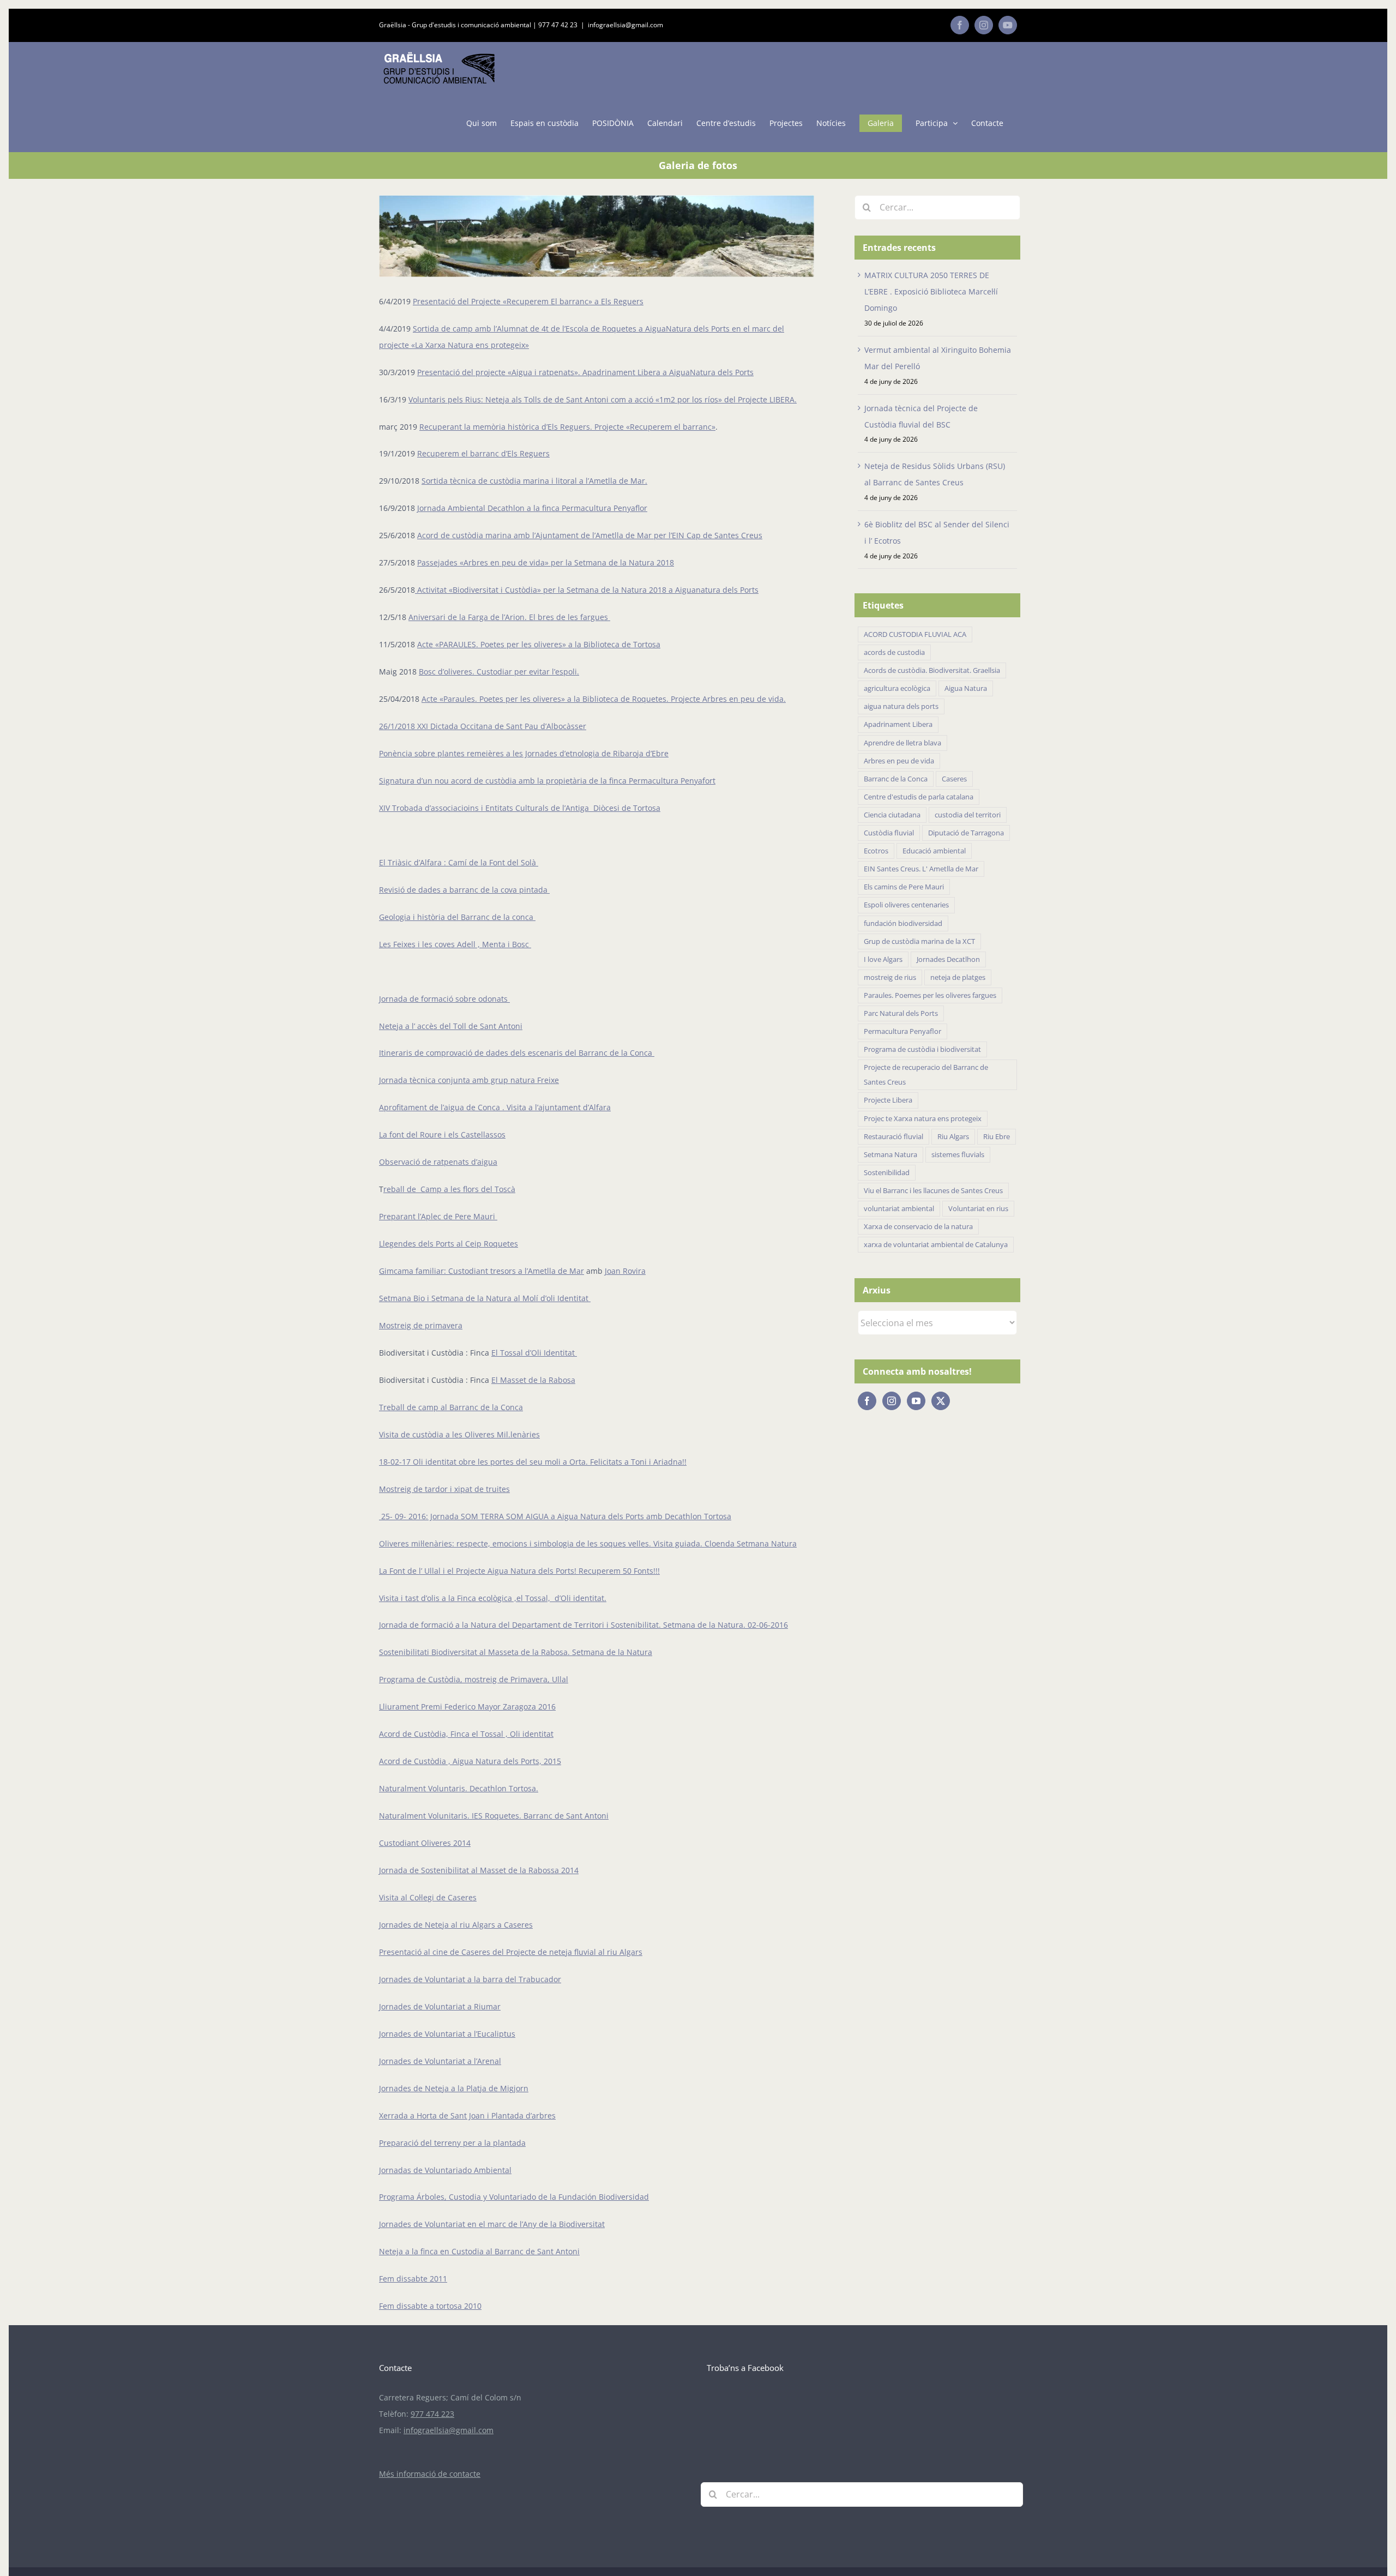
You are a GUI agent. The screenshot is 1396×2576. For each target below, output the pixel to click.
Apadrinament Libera (898, 724)
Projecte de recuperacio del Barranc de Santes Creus (926, 1075)
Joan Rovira (625, 1271)
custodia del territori (968, 815)
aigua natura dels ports (901, 706)
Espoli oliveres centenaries (906, 905)
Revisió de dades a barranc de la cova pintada (464, 890)
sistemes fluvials (958, 1155)
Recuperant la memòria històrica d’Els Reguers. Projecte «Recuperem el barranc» (567, 427)
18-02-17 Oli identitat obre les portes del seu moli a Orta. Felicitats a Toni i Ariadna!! (533, 1462)
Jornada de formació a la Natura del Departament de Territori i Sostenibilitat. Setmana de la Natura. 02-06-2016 (583, 1625)
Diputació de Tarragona (966, 833)
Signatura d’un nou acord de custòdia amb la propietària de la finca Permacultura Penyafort (547, 781)
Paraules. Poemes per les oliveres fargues (930, 995)
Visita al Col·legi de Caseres (428, 1897)
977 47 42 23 (558, 25)
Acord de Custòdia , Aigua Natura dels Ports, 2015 (470, 1761)
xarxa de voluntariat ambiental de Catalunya (936, 1245)
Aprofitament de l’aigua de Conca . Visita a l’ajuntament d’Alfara (495, 1107)
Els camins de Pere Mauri (904, 887)
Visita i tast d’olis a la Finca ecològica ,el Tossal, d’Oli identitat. (493, 1598)
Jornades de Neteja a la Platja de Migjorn (454, 2088)
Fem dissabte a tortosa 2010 (430, 2306)
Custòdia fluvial (889, 833)
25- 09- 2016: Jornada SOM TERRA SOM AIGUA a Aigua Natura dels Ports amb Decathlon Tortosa (555, 1516)
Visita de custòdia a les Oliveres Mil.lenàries (459, 1434)
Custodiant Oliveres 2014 (425, 1843)
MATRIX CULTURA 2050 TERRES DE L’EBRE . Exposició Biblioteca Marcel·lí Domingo (931, 291)
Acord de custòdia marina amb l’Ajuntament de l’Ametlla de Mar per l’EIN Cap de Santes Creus (590, 535)
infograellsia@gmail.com (625, 25)
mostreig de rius (890, 977)
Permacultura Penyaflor (902, 1031)
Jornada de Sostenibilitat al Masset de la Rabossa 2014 (479, 1870)
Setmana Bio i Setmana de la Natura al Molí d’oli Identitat (485, 1298)
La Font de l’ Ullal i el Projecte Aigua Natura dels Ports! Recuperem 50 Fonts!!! (519, 1571)
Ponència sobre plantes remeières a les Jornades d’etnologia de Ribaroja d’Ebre (524, 753)
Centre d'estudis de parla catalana (919, 797)
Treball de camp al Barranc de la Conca (451, 1407)
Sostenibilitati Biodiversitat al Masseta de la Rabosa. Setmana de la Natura (516, 1652)
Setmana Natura (890, 1155)
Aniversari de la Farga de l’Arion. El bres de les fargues (509, 617)
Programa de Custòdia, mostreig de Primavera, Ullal (474, 1679)
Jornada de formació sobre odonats (444, 999)
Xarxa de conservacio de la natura (918, 1227)
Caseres (954, 779)
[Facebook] (867, 1401)
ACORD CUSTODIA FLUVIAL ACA (915, 634)
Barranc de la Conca (896, 779)
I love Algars (883, 959)
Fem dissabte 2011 (413, 2279)
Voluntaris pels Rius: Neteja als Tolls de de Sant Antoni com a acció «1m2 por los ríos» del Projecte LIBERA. (603, 399)
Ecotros (876, 851)
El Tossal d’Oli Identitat (534, 1353)
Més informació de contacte (430, 2474)
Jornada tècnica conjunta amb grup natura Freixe (469, 1080)
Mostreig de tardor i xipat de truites (444, 1489)
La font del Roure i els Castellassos (442, 1134)
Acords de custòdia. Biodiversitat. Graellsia (932, 670)
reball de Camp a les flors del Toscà (449, 1189)
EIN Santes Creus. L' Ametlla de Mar (921, 869)
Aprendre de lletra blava (902, 743)
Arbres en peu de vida (899, 761)
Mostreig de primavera (421, 1325)
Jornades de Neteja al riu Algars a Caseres (456, 1925)
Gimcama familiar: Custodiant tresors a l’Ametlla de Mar (482, 1271)
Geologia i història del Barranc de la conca (457, 917)
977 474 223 (432, 2414)
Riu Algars (953, 1137)
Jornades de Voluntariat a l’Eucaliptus (447, 2034)
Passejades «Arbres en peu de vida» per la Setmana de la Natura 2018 (546, 562)
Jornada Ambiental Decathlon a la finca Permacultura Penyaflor (532, 508)
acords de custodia (894, 652)
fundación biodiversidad (903, 923)
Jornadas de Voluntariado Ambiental (445, 2170)
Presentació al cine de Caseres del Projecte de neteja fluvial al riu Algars (511, 1952)
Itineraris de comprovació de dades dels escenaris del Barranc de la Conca (517, 1053)
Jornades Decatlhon (948, 959)
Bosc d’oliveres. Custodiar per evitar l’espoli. (499, 672)
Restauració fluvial (893, 1137)
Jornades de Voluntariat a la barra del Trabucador (470, 1979)
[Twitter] (941, 1401)
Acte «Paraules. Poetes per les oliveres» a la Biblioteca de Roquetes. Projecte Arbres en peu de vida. (604, 699)
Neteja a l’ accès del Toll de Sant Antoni (451, 1026)
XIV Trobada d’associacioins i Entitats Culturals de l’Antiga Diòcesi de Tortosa (520, 808)
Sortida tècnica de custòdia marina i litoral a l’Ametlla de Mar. (534, 481)
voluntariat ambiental (899, 1209)
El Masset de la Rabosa (533, 1380)
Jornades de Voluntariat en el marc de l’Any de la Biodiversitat (492, 2224)
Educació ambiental (934, 851)
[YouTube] (916, 1401)
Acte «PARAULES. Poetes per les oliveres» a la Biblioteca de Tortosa (539, 644)
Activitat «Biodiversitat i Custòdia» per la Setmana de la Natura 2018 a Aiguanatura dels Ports (587, 590)
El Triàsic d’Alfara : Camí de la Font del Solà (459, 862)
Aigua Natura (966, 688)
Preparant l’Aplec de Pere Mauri (438, 1216)
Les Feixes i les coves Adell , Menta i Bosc (455, 944)
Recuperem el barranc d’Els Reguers (483, 453)
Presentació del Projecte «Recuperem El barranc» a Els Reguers (528, 301)
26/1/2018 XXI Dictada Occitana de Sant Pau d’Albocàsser (483, 726)
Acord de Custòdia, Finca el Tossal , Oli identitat (466, 1734)
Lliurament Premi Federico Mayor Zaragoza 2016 (467, 1707)
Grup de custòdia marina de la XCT (919, 941)
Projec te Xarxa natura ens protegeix (923, 1119)
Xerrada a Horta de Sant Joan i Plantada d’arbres (467, 2115)
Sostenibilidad (887, 1173)
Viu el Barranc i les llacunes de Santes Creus (933, 1191)
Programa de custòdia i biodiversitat (922, 1049)
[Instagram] (892, 1401)
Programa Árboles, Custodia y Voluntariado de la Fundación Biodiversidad (514, 2197)
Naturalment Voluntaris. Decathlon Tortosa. (459, 1788)
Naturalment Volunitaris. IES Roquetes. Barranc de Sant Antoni (494, 1816)
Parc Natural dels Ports (901, 1013)
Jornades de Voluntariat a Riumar (440, 2006)
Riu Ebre (997, 1137)
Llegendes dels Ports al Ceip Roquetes (449, 1244)
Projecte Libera (888, 1100)
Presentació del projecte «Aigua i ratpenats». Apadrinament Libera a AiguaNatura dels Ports (585, 372)
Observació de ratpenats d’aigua (438, 1162)
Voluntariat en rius (978, 1209)
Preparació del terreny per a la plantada (452, 2143)
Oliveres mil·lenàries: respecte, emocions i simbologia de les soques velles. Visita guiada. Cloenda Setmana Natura (588, 1543)
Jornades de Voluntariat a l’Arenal (440, 2061)
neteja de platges (958, 977)
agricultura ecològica (897, 688)
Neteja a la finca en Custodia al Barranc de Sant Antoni (479, 2251)
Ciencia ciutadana (892, 815)
